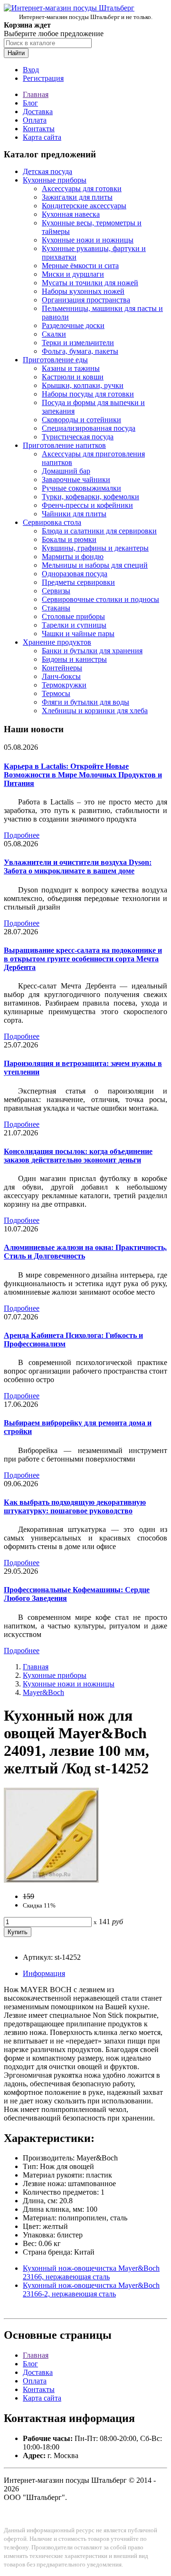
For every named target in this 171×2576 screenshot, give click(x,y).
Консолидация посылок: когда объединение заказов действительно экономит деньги (78, 1156)
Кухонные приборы (55, 180)
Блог (30, 103)
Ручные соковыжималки (81, 488)
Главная (36, 94)
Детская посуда (47, 171)
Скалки (54, 334)
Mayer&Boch (43, 1692)
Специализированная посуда (89, 428)
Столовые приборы (73, 616)
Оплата (35, 120)
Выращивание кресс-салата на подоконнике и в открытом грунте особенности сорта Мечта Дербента (83, 959)
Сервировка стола (52, 522)
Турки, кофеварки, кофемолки (90, 497)
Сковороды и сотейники (81, 420)
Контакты (39, 129)
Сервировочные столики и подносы (100, 599)
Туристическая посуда (78, 437)
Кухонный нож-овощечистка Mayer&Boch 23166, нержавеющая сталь (91, 2272)
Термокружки (64, 685)
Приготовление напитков (64, 445)
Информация (44, 1973)
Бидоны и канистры (74, 659)
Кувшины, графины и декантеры (95, 548)
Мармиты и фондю (73, 557)
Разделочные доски (73, 325)
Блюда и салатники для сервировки (99, 531)
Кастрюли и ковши (73, 377)
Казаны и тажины (71, 368)
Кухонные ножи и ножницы (88, 240)
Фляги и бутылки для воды (85, 702)
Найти (16, 53)
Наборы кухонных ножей (83, 291)
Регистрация (43, 78)
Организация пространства (86, 300)
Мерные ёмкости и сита (80, 266)
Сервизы (56, 591)
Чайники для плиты (74, 514)
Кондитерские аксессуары (84, 206)
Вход (31, 70)
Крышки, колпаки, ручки (83, 385)
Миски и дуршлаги (73, 274)
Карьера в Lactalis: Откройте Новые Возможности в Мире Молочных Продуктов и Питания (83, 775)
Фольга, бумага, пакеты (80, 351)
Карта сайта (42, 137)
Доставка (38, 111)
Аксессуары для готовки (82, 189)
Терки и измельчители (78, 343)
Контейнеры (62, 668)
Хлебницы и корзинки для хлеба (95, 711)
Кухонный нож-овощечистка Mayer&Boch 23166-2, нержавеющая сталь (91, 2290)
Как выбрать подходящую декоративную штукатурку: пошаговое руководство (75, 1506)
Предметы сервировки (78, 582)
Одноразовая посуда (75, 574)
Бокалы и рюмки (69, 539)
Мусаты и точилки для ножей (90, 283)
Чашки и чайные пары (78, 634)
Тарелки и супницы (74, 625)
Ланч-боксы (61, 676)
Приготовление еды (55, 360)
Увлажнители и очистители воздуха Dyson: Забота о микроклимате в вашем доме (78, 867)
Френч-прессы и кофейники (87, 505)
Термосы (56, 693)
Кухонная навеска (71, 214)
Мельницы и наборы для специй (95, 565)
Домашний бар (66, 471)
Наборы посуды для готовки (88, 394)
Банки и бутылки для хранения (92, 651)
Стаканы (56, 608)
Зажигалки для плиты (77, 197)
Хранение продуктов (57, 642)
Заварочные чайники (76, 479)
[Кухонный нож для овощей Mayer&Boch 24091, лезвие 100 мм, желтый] (51, 1880)
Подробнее (22, 835)
